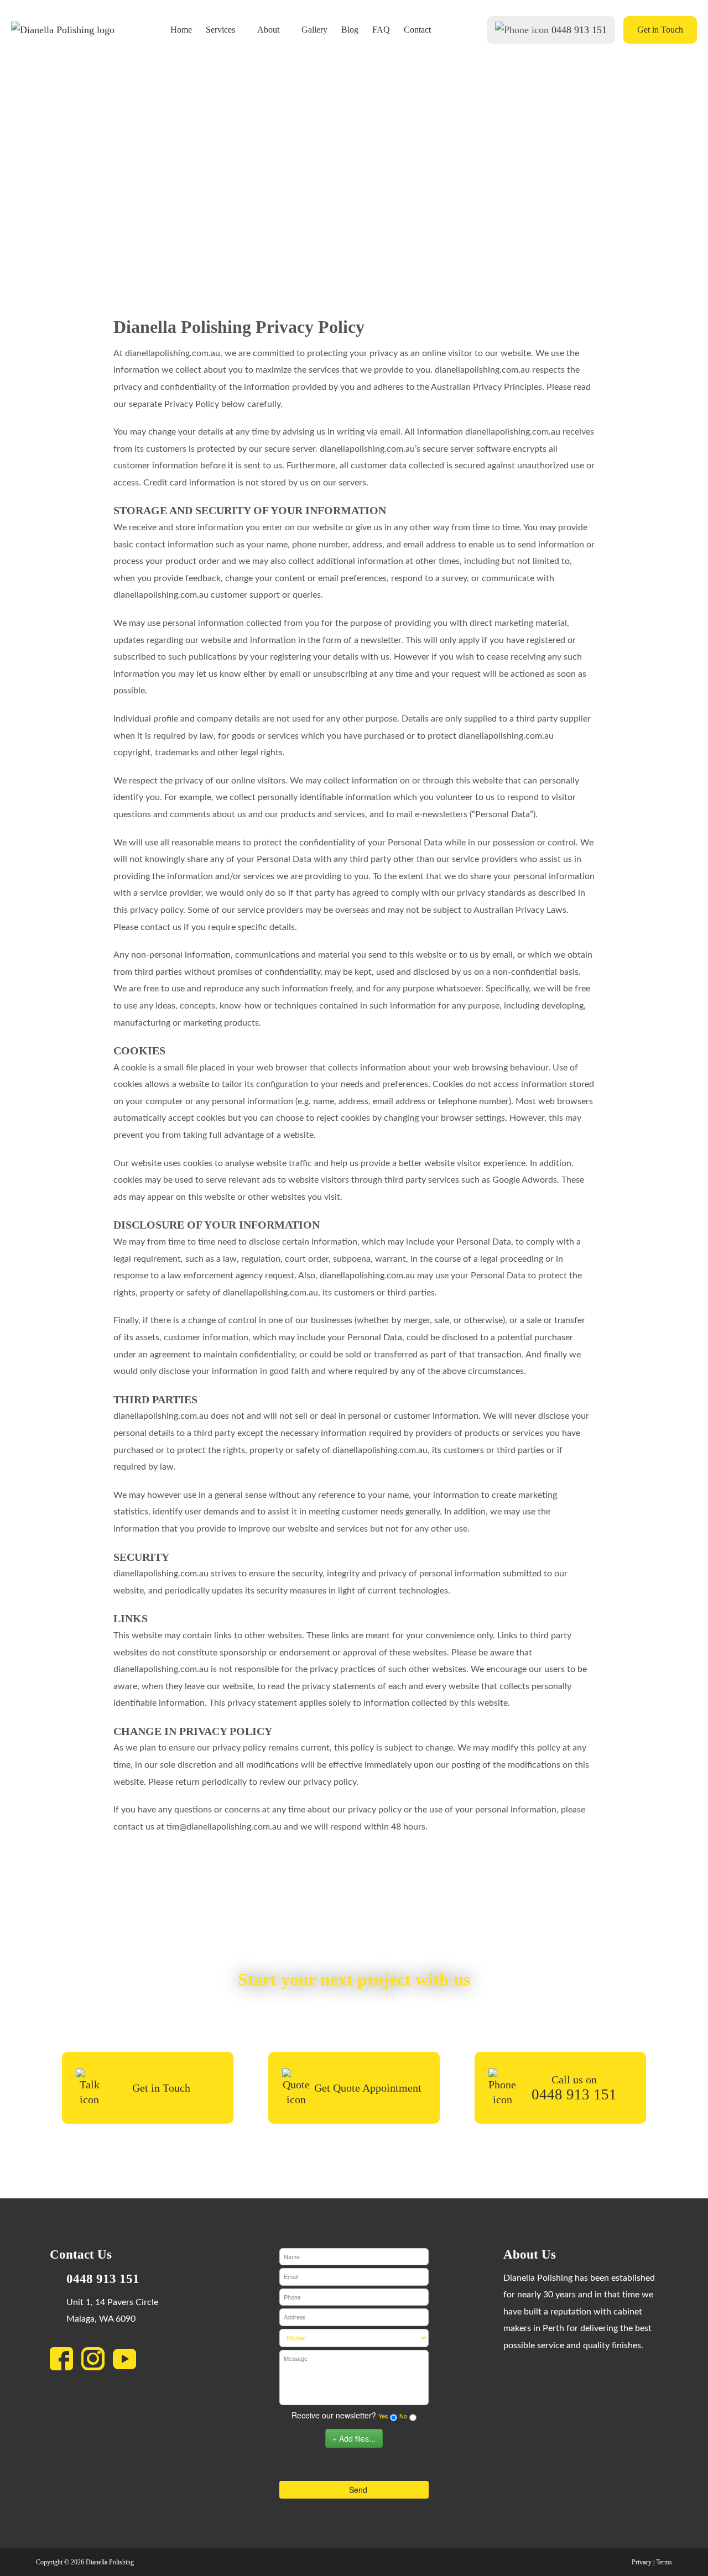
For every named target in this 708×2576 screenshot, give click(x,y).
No (403, 2416)
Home (181, 30)
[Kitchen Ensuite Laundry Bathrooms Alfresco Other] (354, 2338)
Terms (664, 2562)
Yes (383, 2416)
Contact (417, 30)
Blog (350, 30)
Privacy (642, 2562)
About (268, 30)
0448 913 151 (579, 30)
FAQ (381, 30)
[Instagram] (97, 2362)
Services (220, 30)
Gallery (314, 30)
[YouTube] (129, 2362)
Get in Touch (660, 30)
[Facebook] (66, 2362)
